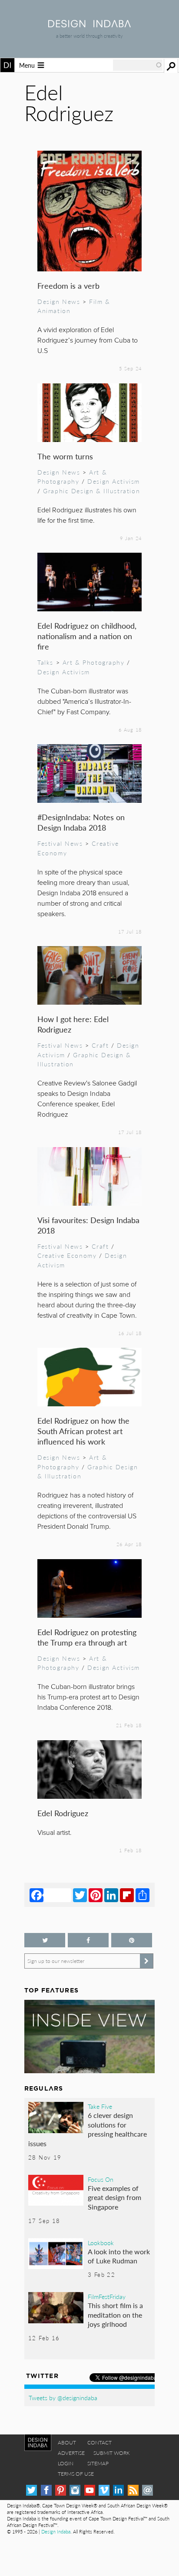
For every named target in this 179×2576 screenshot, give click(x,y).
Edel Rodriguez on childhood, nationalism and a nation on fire (87, 636)
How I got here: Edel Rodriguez (73, 1024)
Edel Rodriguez (63, 1813)
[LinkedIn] (111, 1895)
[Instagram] (75, 2490)
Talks (45, 662)
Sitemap (98, 2463)
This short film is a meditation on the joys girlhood (115, 2315)
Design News (59, 301)
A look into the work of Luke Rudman (119, 2256)
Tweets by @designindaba (63, 2398)
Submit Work (112, 2453)
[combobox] (138, 65)
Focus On (101, 2179)
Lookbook (101, 2243)
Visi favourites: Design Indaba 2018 (88, 1225)
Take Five (100, 2106)
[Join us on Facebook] (88, 1940)
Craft (100, 1045)
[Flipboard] (127, 1895)
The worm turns (65, 456)
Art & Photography (72, 477)
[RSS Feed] (133, 2490)
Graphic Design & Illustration (91, 491)
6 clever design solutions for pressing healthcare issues (88, 2129)
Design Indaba (56, 2531)
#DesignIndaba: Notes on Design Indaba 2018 (81, 822)
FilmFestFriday (107, 2296)
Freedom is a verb (68, 285)
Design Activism (114, 481)
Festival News (60, 843)
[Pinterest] (96, 1895)
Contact (99, 2442)
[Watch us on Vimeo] (104, 2490)
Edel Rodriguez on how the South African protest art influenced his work (83, 1431)
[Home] (89, 25)
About (67, 2442)
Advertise (71, 2453)
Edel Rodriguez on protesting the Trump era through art (87, 1637)
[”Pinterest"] (132, 1940)
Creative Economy (67, 1255)
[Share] (143, 1895)
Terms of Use (76, 2474)
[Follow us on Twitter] (45, 1940)
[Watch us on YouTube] (90, 2490)
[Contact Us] (148, 2490)
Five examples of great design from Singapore (114, 2197)
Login (66, 2463)
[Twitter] (80, 1895)
